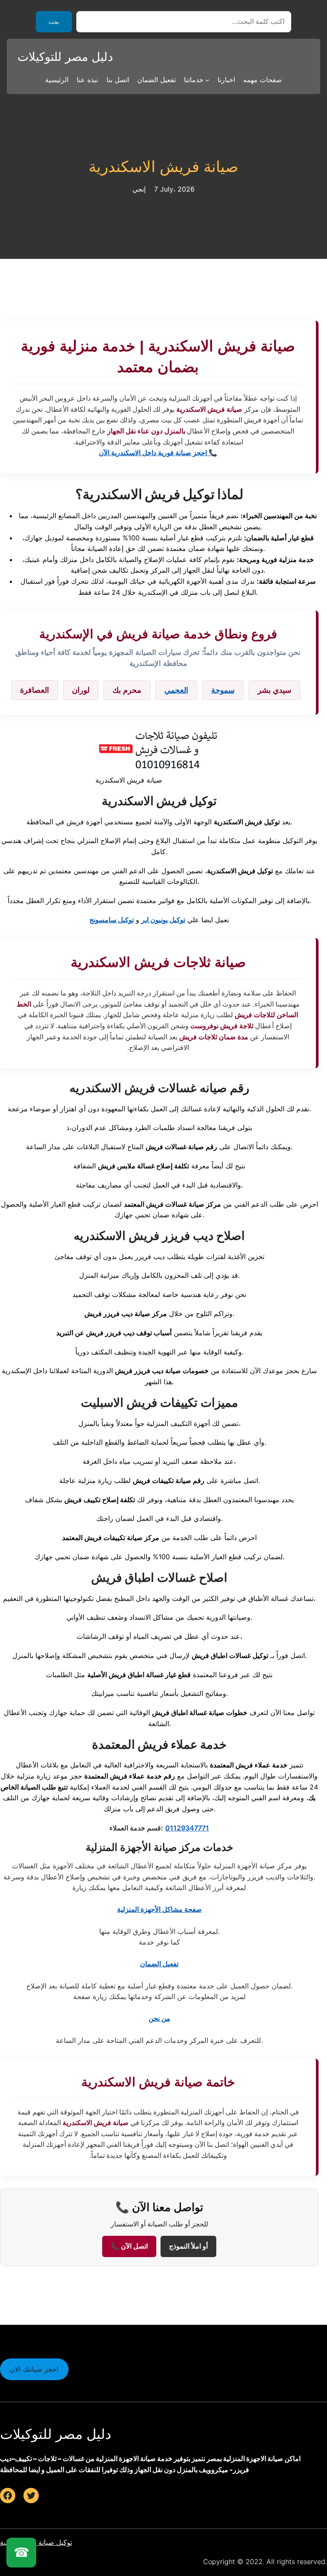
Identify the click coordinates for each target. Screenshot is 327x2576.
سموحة (223, 690)
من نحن (159, 2018)
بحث (54, 22)
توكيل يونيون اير (163, 920)
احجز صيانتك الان (34, 2369)
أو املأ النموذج (188, 2246)
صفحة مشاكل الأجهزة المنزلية (159, 1909)
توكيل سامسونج (112, 920)
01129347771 (187, 1828)
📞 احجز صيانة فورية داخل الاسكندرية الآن (158, 453)
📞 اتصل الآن (129, 2246)
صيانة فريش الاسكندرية (163, 167)
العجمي (176, 690)
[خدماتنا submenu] (207, 80)
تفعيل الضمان (159, 1964)
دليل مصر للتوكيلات (65, 57)
